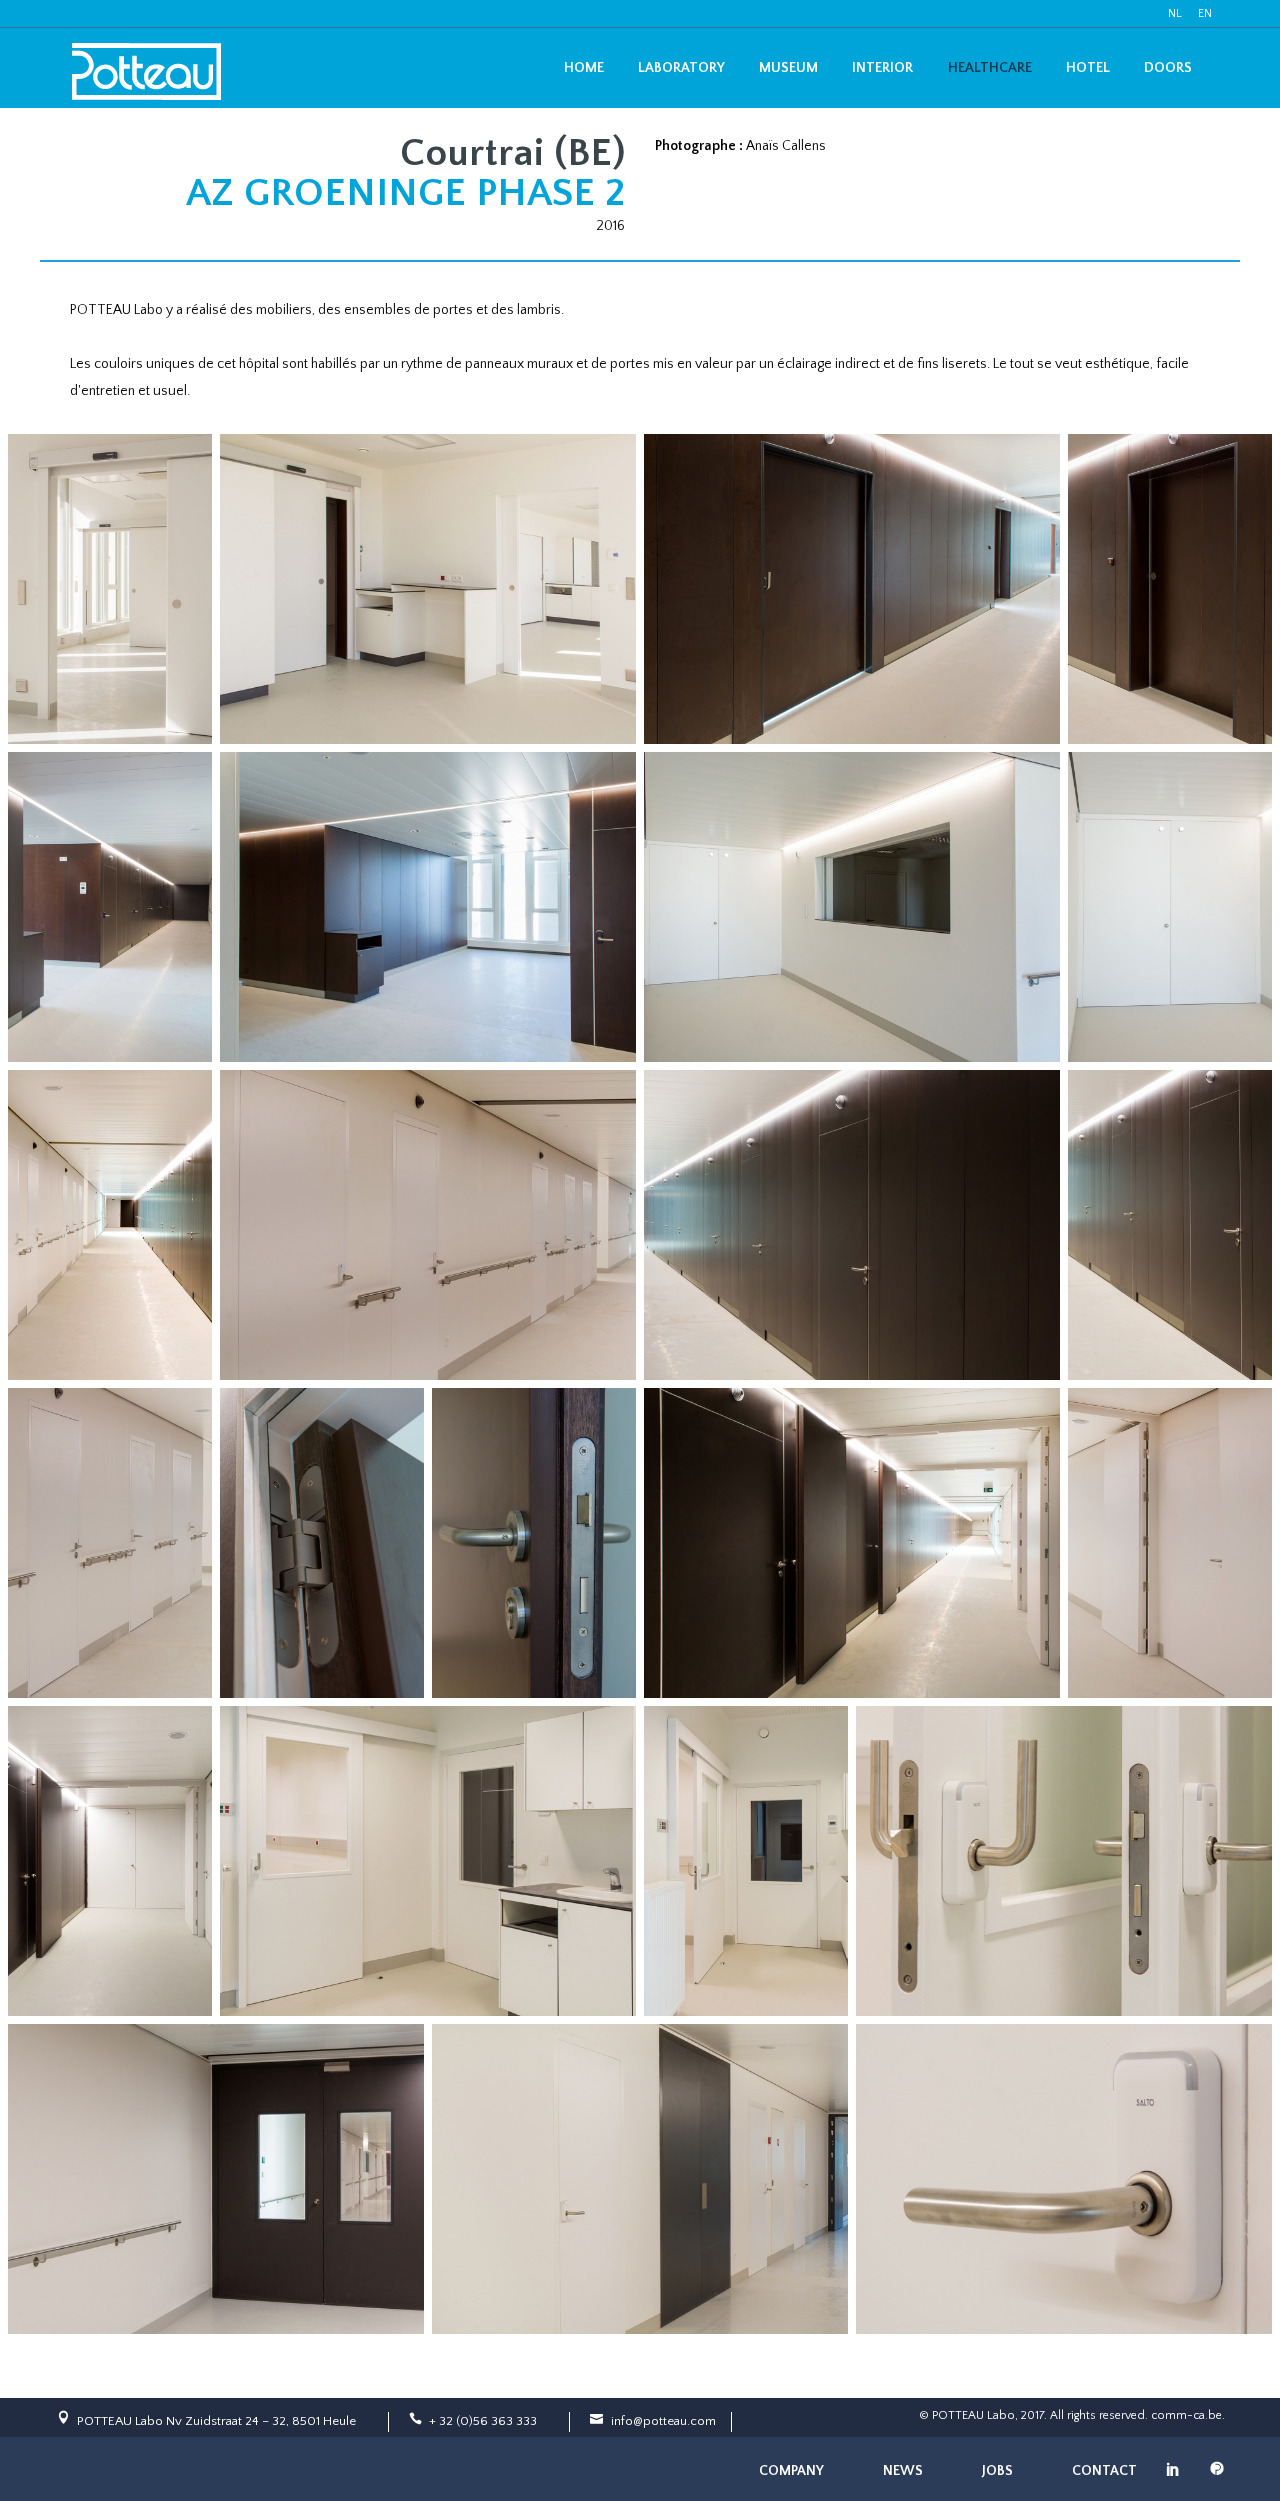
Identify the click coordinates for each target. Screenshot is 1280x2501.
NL (1175, 13)
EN (1205, 13)
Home (584, 68)
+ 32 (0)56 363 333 (483, 2421)
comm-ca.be (1186, 2415)
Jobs (997, 2471)
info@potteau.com (663, 2421)
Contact (1104, 2471)
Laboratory (681, 68)
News (903, 2471)
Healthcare (990, 68)
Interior (882, 68)
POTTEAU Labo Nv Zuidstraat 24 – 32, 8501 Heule (216, 2421)
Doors (1168, 68)
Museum (788, 68)
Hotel (1088, 68)
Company (791, 2471)
